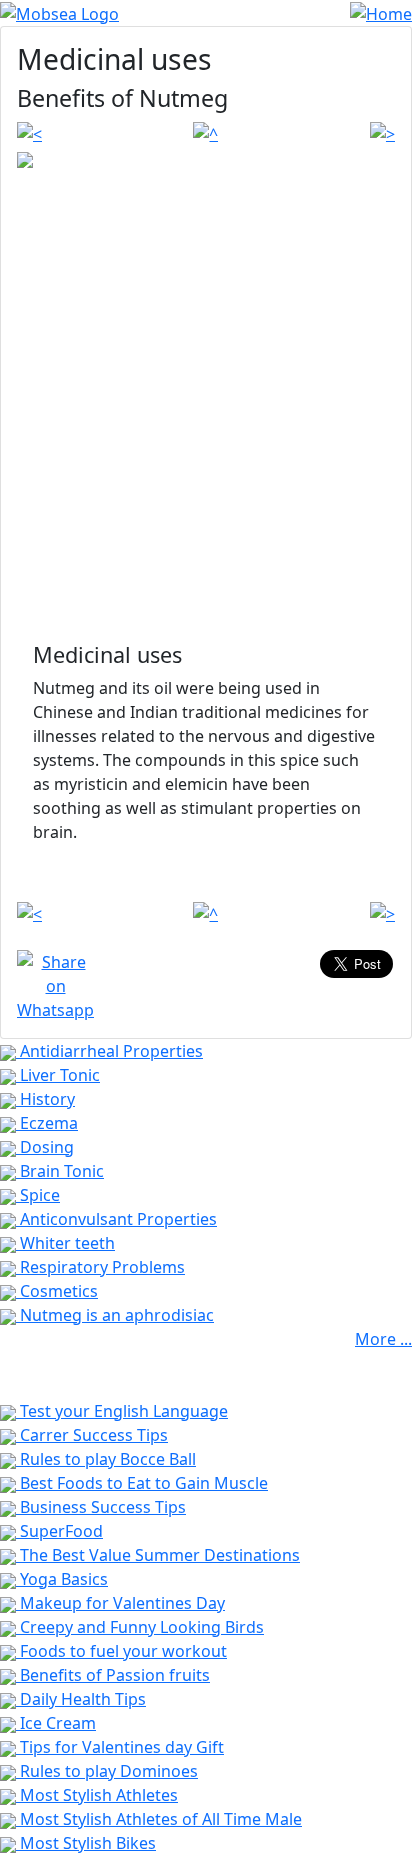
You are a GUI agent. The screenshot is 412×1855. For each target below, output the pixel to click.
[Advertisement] (206, 426)
